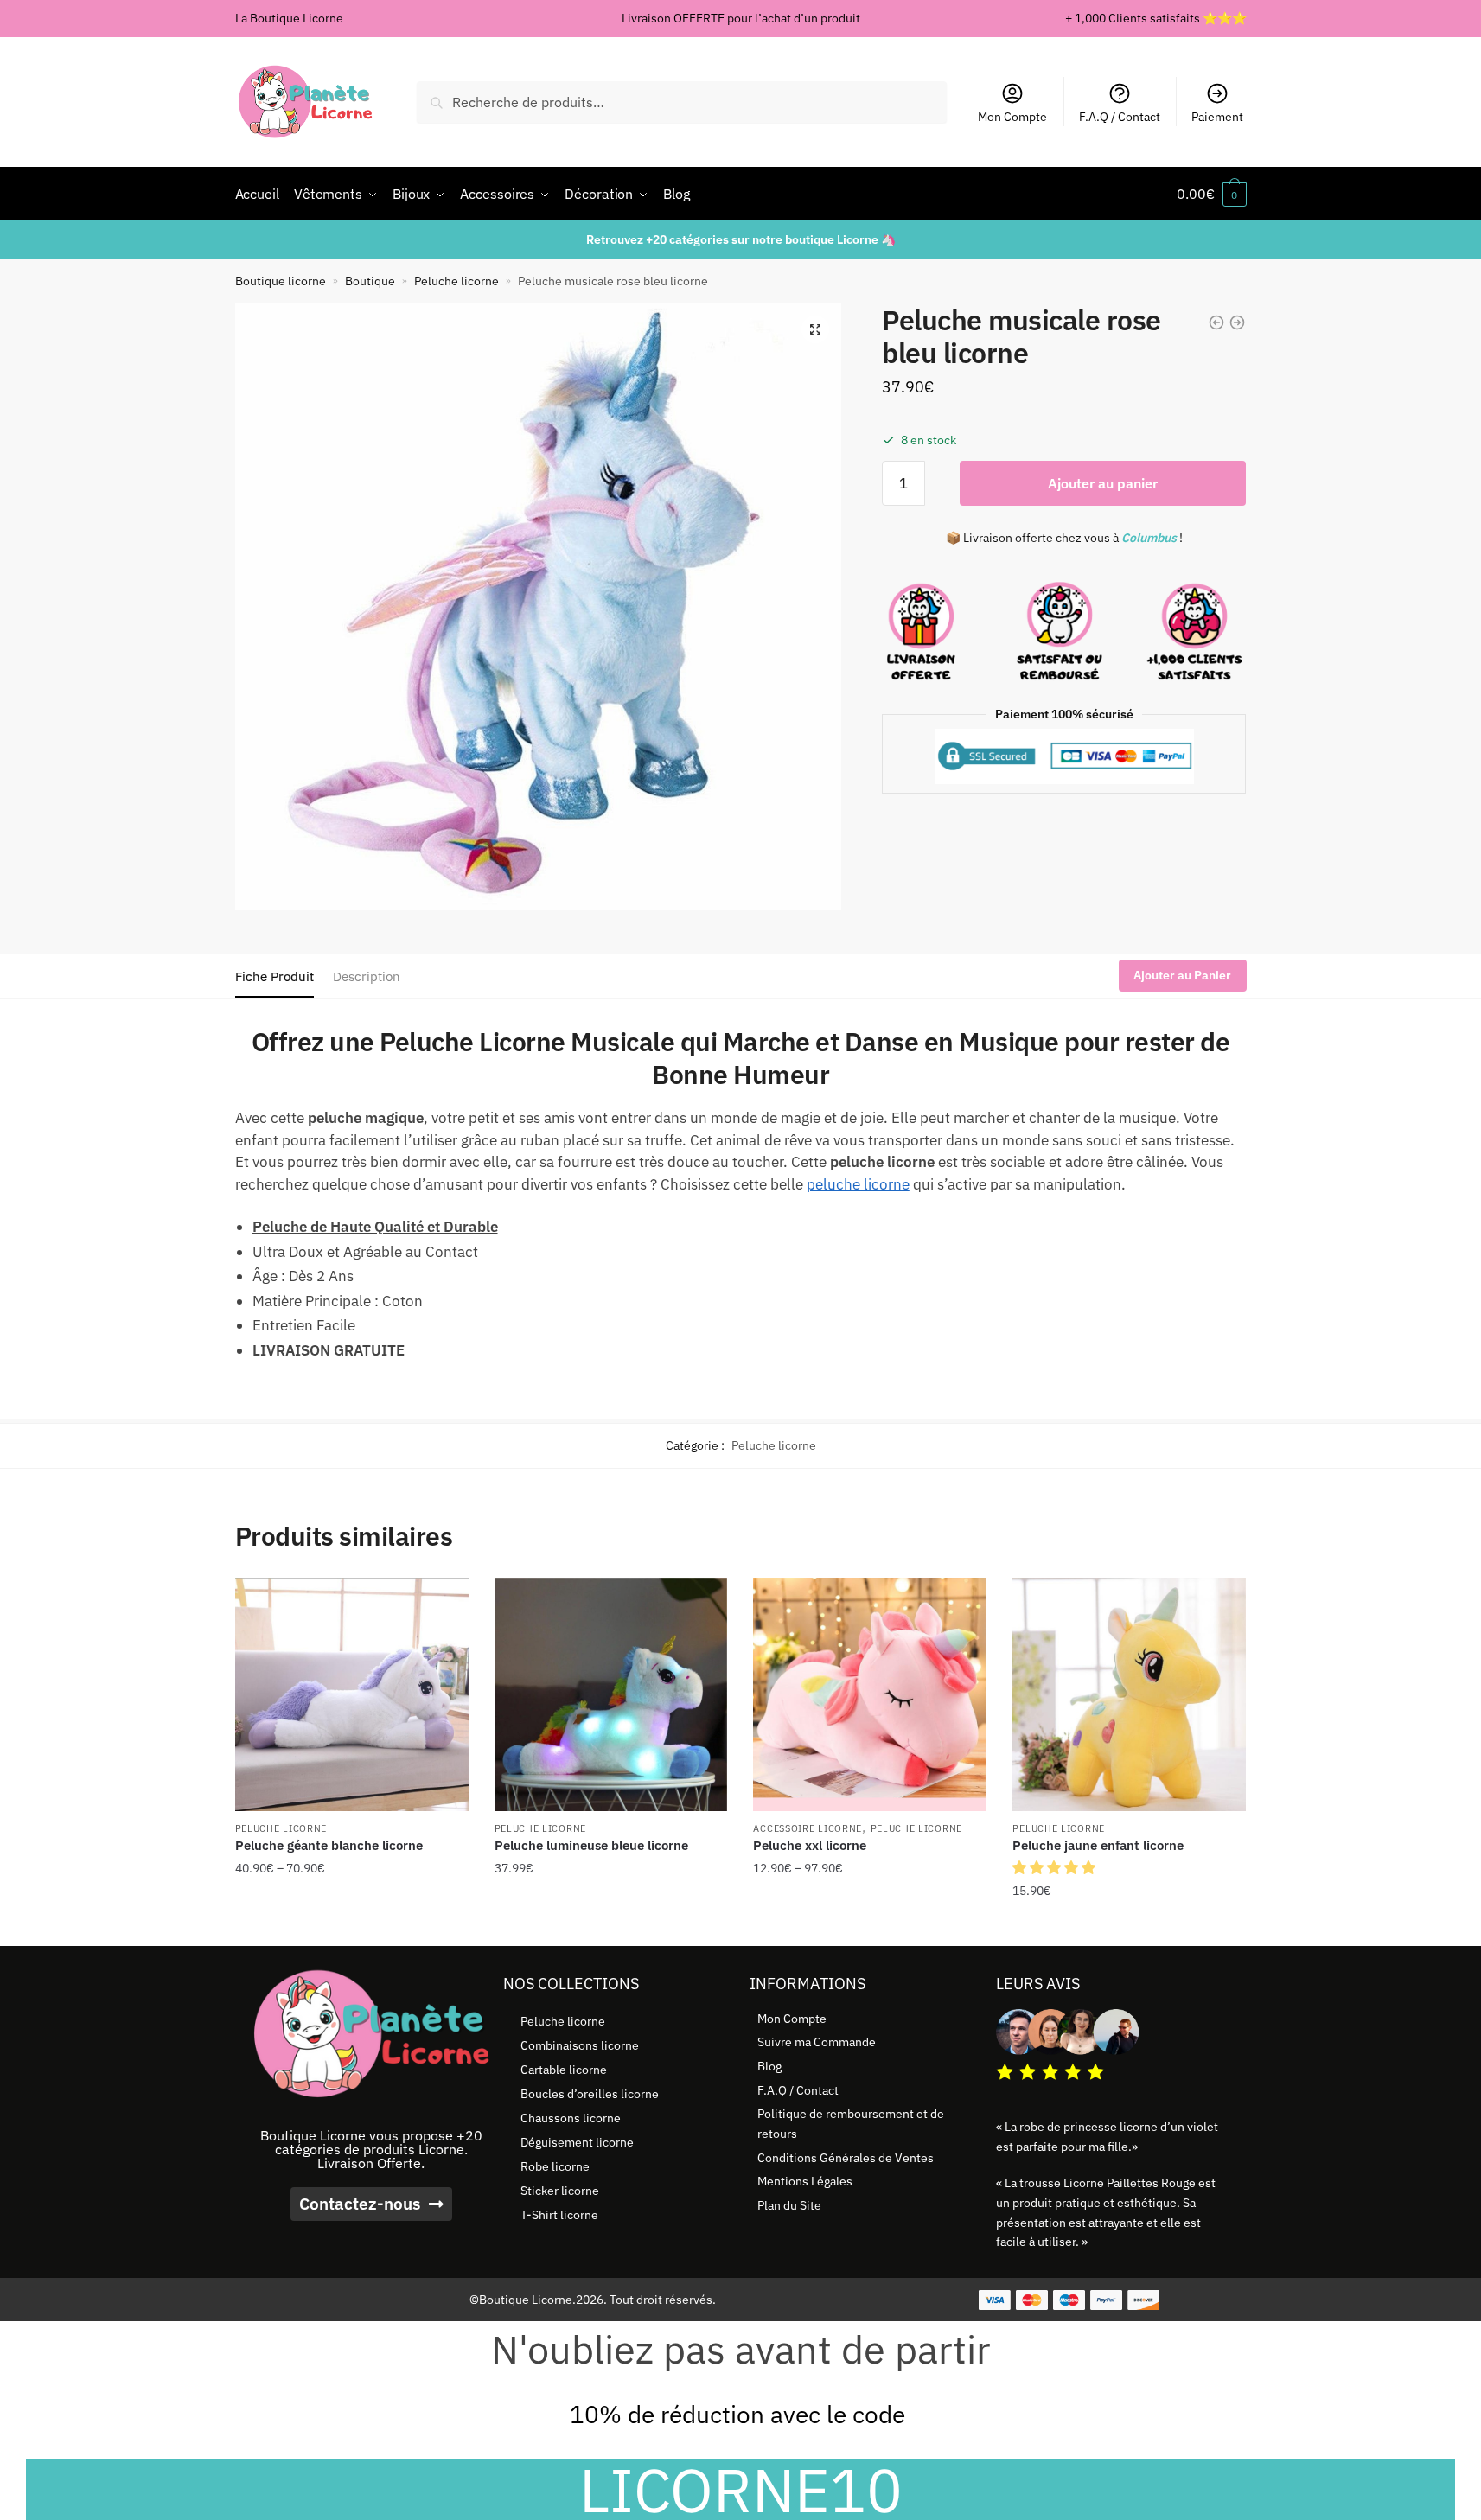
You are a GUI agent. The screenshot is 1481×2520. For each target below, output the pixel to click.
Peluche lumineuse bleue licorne (591, 1845)
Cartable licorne (564, 2070)
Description (367, 976)
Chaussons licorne (571, 2118)
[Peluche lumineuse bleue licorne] (611, 1694)
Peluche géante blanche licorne (329, 1845)
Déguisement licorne (577, 2142)
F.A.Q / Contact (1120, 117)
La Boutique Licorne (289, 18)
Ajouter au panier (1103, 483)
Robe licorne (555, 2166)
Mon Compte (1012, 117)
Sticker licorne (560, 2191)
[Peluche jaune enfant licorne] (1129, 1694)
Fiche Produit (274, 976)
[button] (815, 329)
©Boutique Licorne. (523, 2300)
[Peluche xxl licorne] (870, 1694)
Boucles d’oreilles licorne (590, 2094)
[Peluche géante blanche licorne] (352, 1694)
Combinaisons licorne (580, 2045)
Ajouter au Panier (1182, 975)
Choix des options (352, 1926)
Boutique (370, 281)
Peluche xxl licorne (810, 1845)
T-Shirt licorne (559, 2215)
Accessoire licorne (808, 1828)
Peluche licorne (456, 281)
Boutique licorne (281, 281)
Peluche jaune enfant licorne (1098, 1845)
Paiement (1217, 117)
